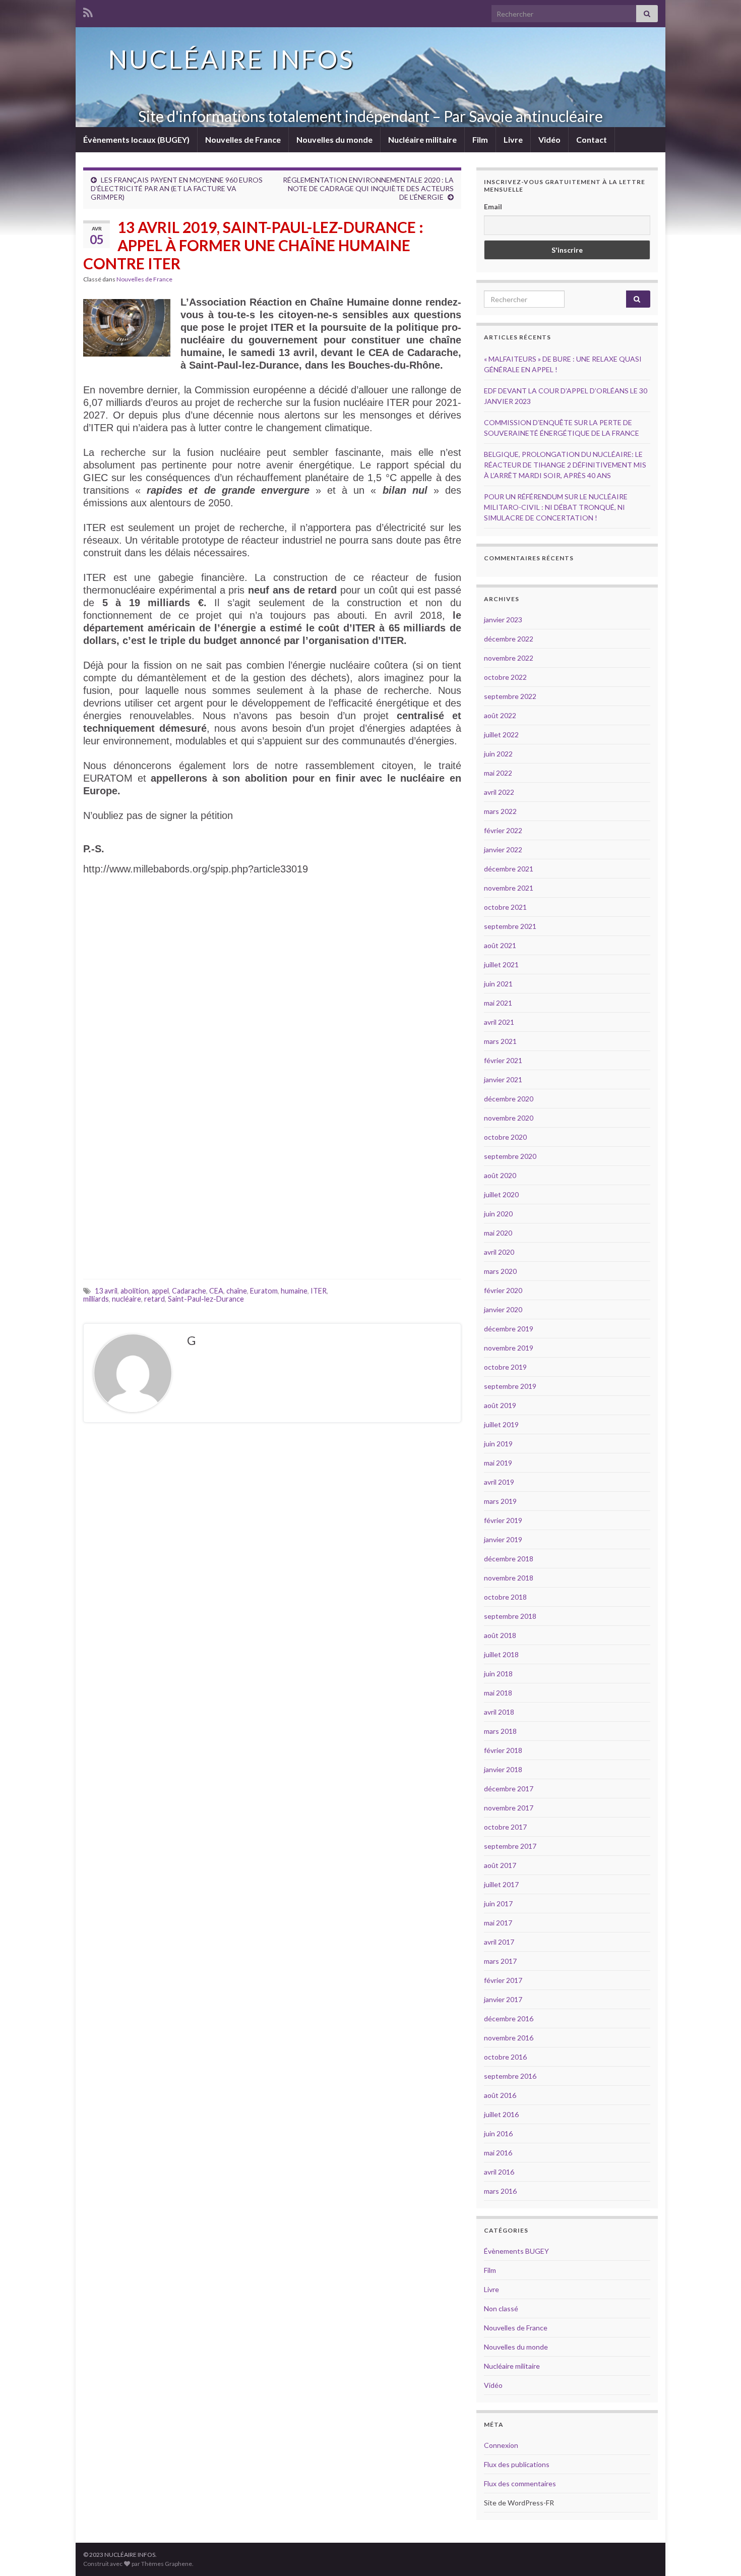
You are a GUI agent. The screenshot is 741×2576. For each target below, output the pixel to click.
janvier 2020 (503, 1309)
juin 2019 (498, 1444)
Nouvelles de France (243, 139)
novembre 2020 (509, 1118)
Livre (513, 139)
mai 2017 (498, 1923)
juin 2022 (498, 754)
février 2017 (503, 1980)
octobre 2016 (505, 2057)
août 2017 (500, 1865)
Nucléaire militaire (422, 139)
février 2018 (503, 1750)
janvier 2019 (503, 1539)
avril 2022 (499, 792)
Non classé (501, 2308)
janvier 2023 (503, 620)
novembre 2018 (509, 1578)
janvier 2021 (503, 1079)
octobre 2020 (505, 1137)
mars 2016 (500, 2191)
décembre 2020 (509, 1099)
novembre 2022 (509, 658)
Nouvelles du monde (334, 139)
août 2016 (500, 2095)
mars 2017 (500, 1961)
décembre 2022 (509, 639)
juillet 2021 (501, 964)
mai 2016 (498, 2153)
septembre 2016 (510, 2076)
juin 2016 (498, 2133)
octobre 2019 (505, 1367)
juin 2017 (498, 1904)
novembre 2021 (509, 888)
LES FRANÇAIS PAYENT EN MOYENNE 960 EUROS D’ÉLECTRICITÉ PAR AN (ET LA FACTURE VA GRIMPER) (177, 188)
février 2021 (503, 1060)
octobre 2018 (505, 1597)
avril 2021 (499, 1022)
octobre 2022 (505, 677)
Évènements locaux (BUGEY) (136, 139)
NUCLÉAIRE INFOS (231, 59)
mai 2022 (498, 773)
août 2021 (500, 945)
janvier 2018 (503, 1769)
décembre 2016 (509, 2018)
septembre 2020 (510, 1156)
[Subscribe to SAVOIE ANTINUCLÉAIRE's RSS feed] (88, 11)
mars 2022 (500, 811)
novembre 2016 (509, 2038)
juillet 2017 (501, 1884)
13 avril (106, 1291)
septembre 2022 (510, 696)
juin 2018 (498, 1674)
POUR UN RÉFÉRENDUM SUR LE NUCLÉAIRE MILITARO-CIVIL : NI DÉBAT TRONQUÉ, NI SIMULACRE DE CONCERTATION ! (556, 507)
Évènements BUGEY (516, 2251)
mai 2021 (498, 1003)
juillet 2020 (501, 1194)
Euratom (264, 1291)
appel (160, 1291)
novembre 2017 (509, 1808)
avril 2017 (499, 1942)
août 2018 (500, 1635)
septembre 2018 (510, 1616)
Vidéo (549, 139)
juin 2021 (498, 984)
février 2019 (503, 1520)
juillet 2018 (501, 1654)
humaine (294, 1291)
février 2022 (503, 830)
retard (155, 1299)
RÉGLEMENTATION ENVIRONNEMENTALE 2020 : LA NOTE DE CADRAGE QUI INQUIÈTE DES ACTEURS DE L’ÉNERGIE (368, 188)
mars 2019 (500, 1501)
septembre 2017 (510, 1846)
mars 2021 (500, 1041)
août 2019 (500, 1405)
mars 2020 (500, 1271)
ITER (319, 1291)
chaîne (237, 1291)
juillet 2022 (501, 735)
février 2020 (503, 1290)
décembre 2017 (509, 1789)
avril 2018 (499, 1712)
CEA (216, 1291)
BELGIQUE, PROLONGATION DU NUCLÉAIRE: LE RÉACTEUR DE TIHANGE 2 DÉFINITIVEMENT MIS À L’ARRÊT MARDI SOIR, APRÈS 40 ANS (565, 465)
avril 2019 (499, 1482)
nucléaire (127, 1299)
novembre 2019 (509, 1348)
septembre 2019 (510, 1386)
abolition (135, 1291)
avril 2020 (499, 1252)
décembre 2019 (509, 1329)
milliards (96, 1299)
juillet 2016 (501, 2114)
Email (493, 207)
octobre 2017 (505, 1827)
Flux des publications (517, 2464)
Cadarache (189, 1291)
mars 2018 (500, 1731)
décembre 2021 (509, 869)
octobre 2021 (505, 907)
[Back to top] (718, 2553)
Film (480, 139)
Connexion (501, 2445)
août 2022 (500, 715)
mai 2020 (498, 1233)
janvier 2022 (503, 850)
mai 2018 (498, 1693)
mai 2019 (498, 1463)
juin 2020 (498, 1214)
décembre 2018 (509, 1559)
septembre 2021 (510, 926)
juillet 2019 (501, 1424)
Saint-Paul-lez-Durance (206, 1299)
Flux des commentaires (520, 2483)
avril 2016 (499, 2172)
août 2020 (500, 1175)
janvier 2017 (503, 1999)
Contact (592, 139)
